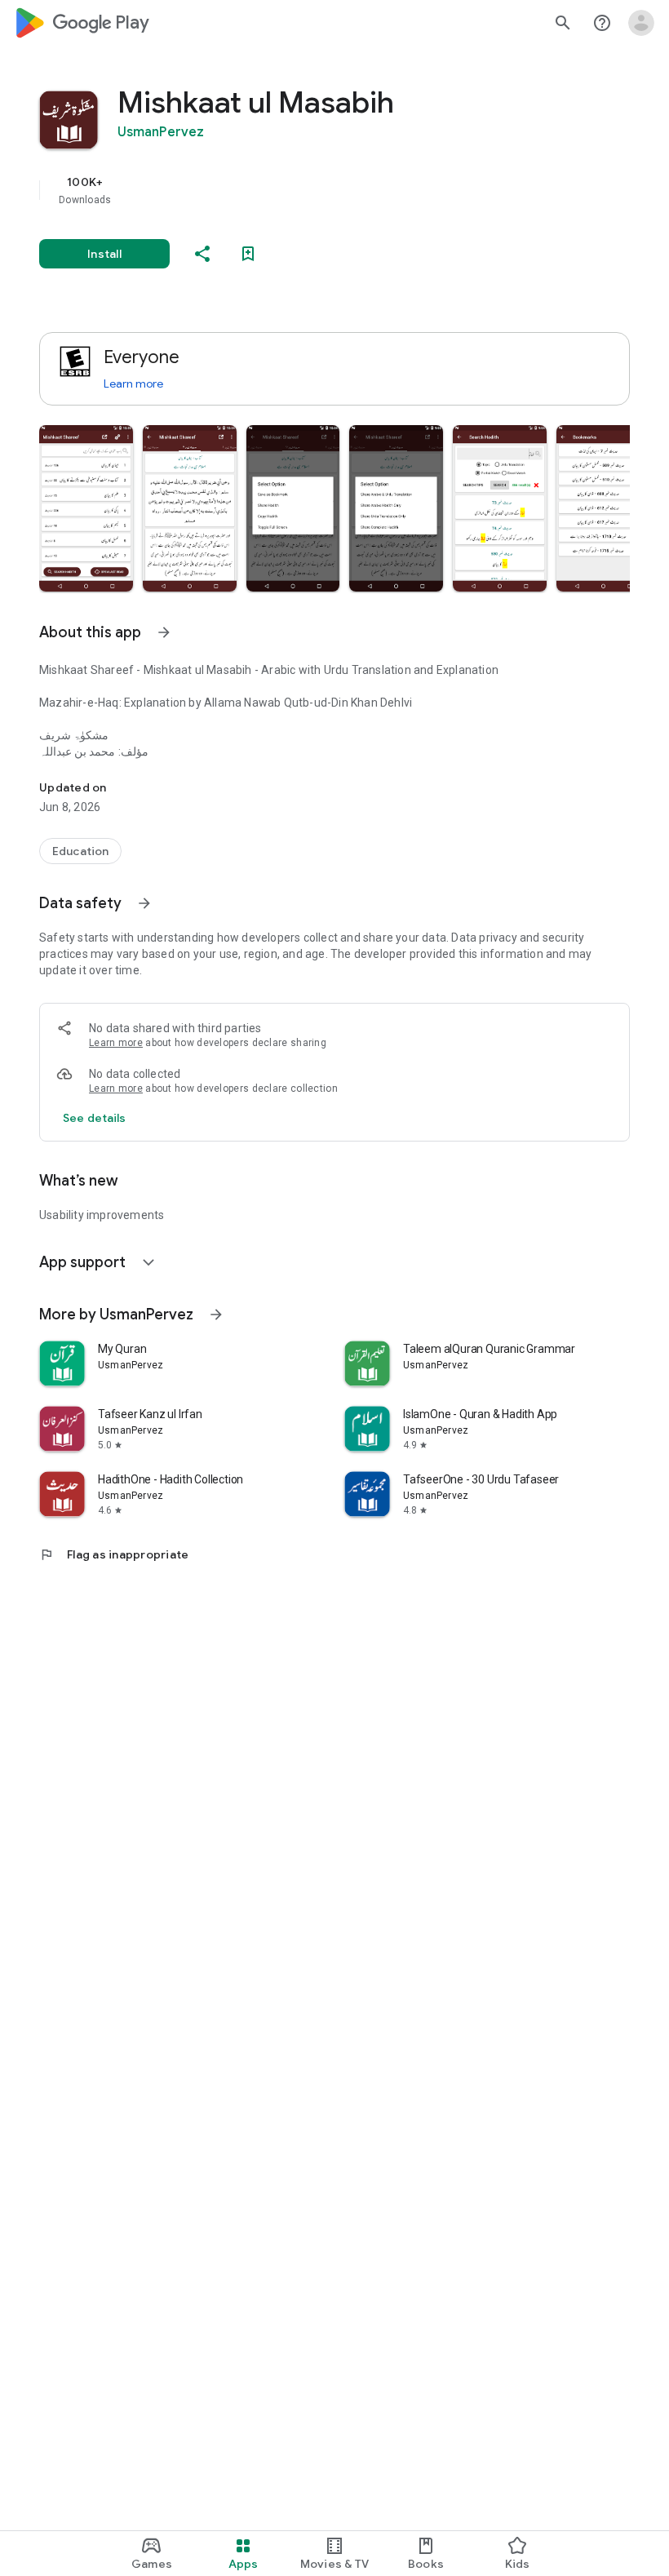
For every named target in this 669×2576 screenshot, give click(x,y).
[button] (86, 508)
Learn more (133, 384)
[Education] (80, 851)
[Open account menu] (641, 23)
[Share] (202, 254)
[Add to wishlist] (248, 254)
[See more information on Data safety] (144, 903)
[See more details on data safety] (95, 1118)
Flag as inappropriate (114, 1554)
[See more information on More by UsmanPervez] (216, 1315)
